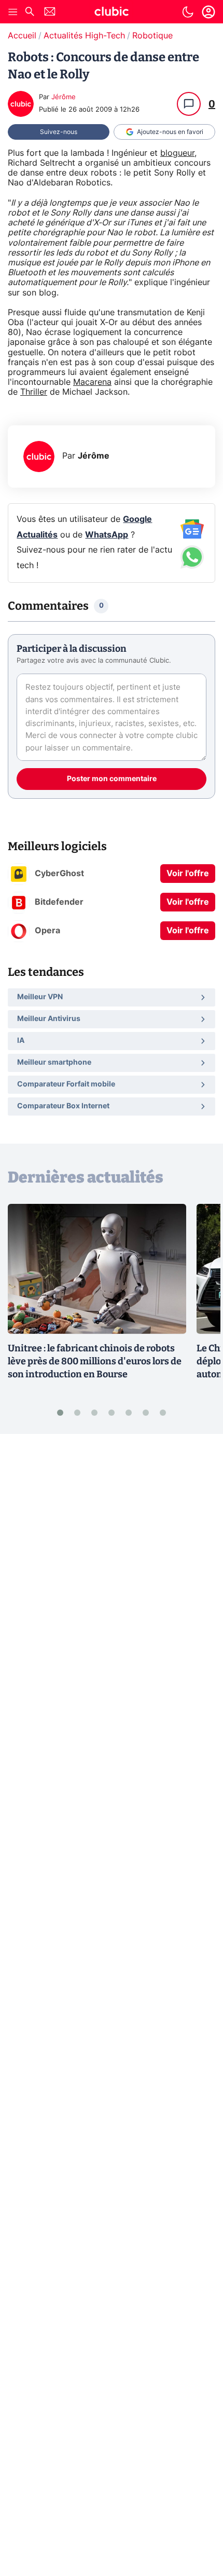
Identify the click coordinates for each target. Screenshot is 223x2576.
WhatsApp (107, 535)
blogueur (177, 153)
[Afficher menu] (13, 12)
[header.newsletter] (50, 13)
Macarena (92, 382)
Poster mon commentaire (112, 779)
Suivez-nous (59, 132)
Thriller (34, 392)
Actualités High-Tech (84, 36)
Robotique (152, 36)
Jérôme (64, 97)
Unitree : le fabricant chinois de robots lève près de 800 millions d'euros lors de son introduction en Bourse (95, 1361)
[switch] (188, 12)
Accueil (22, 36)
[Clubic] (112, 13)
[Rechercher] (30, 13)
